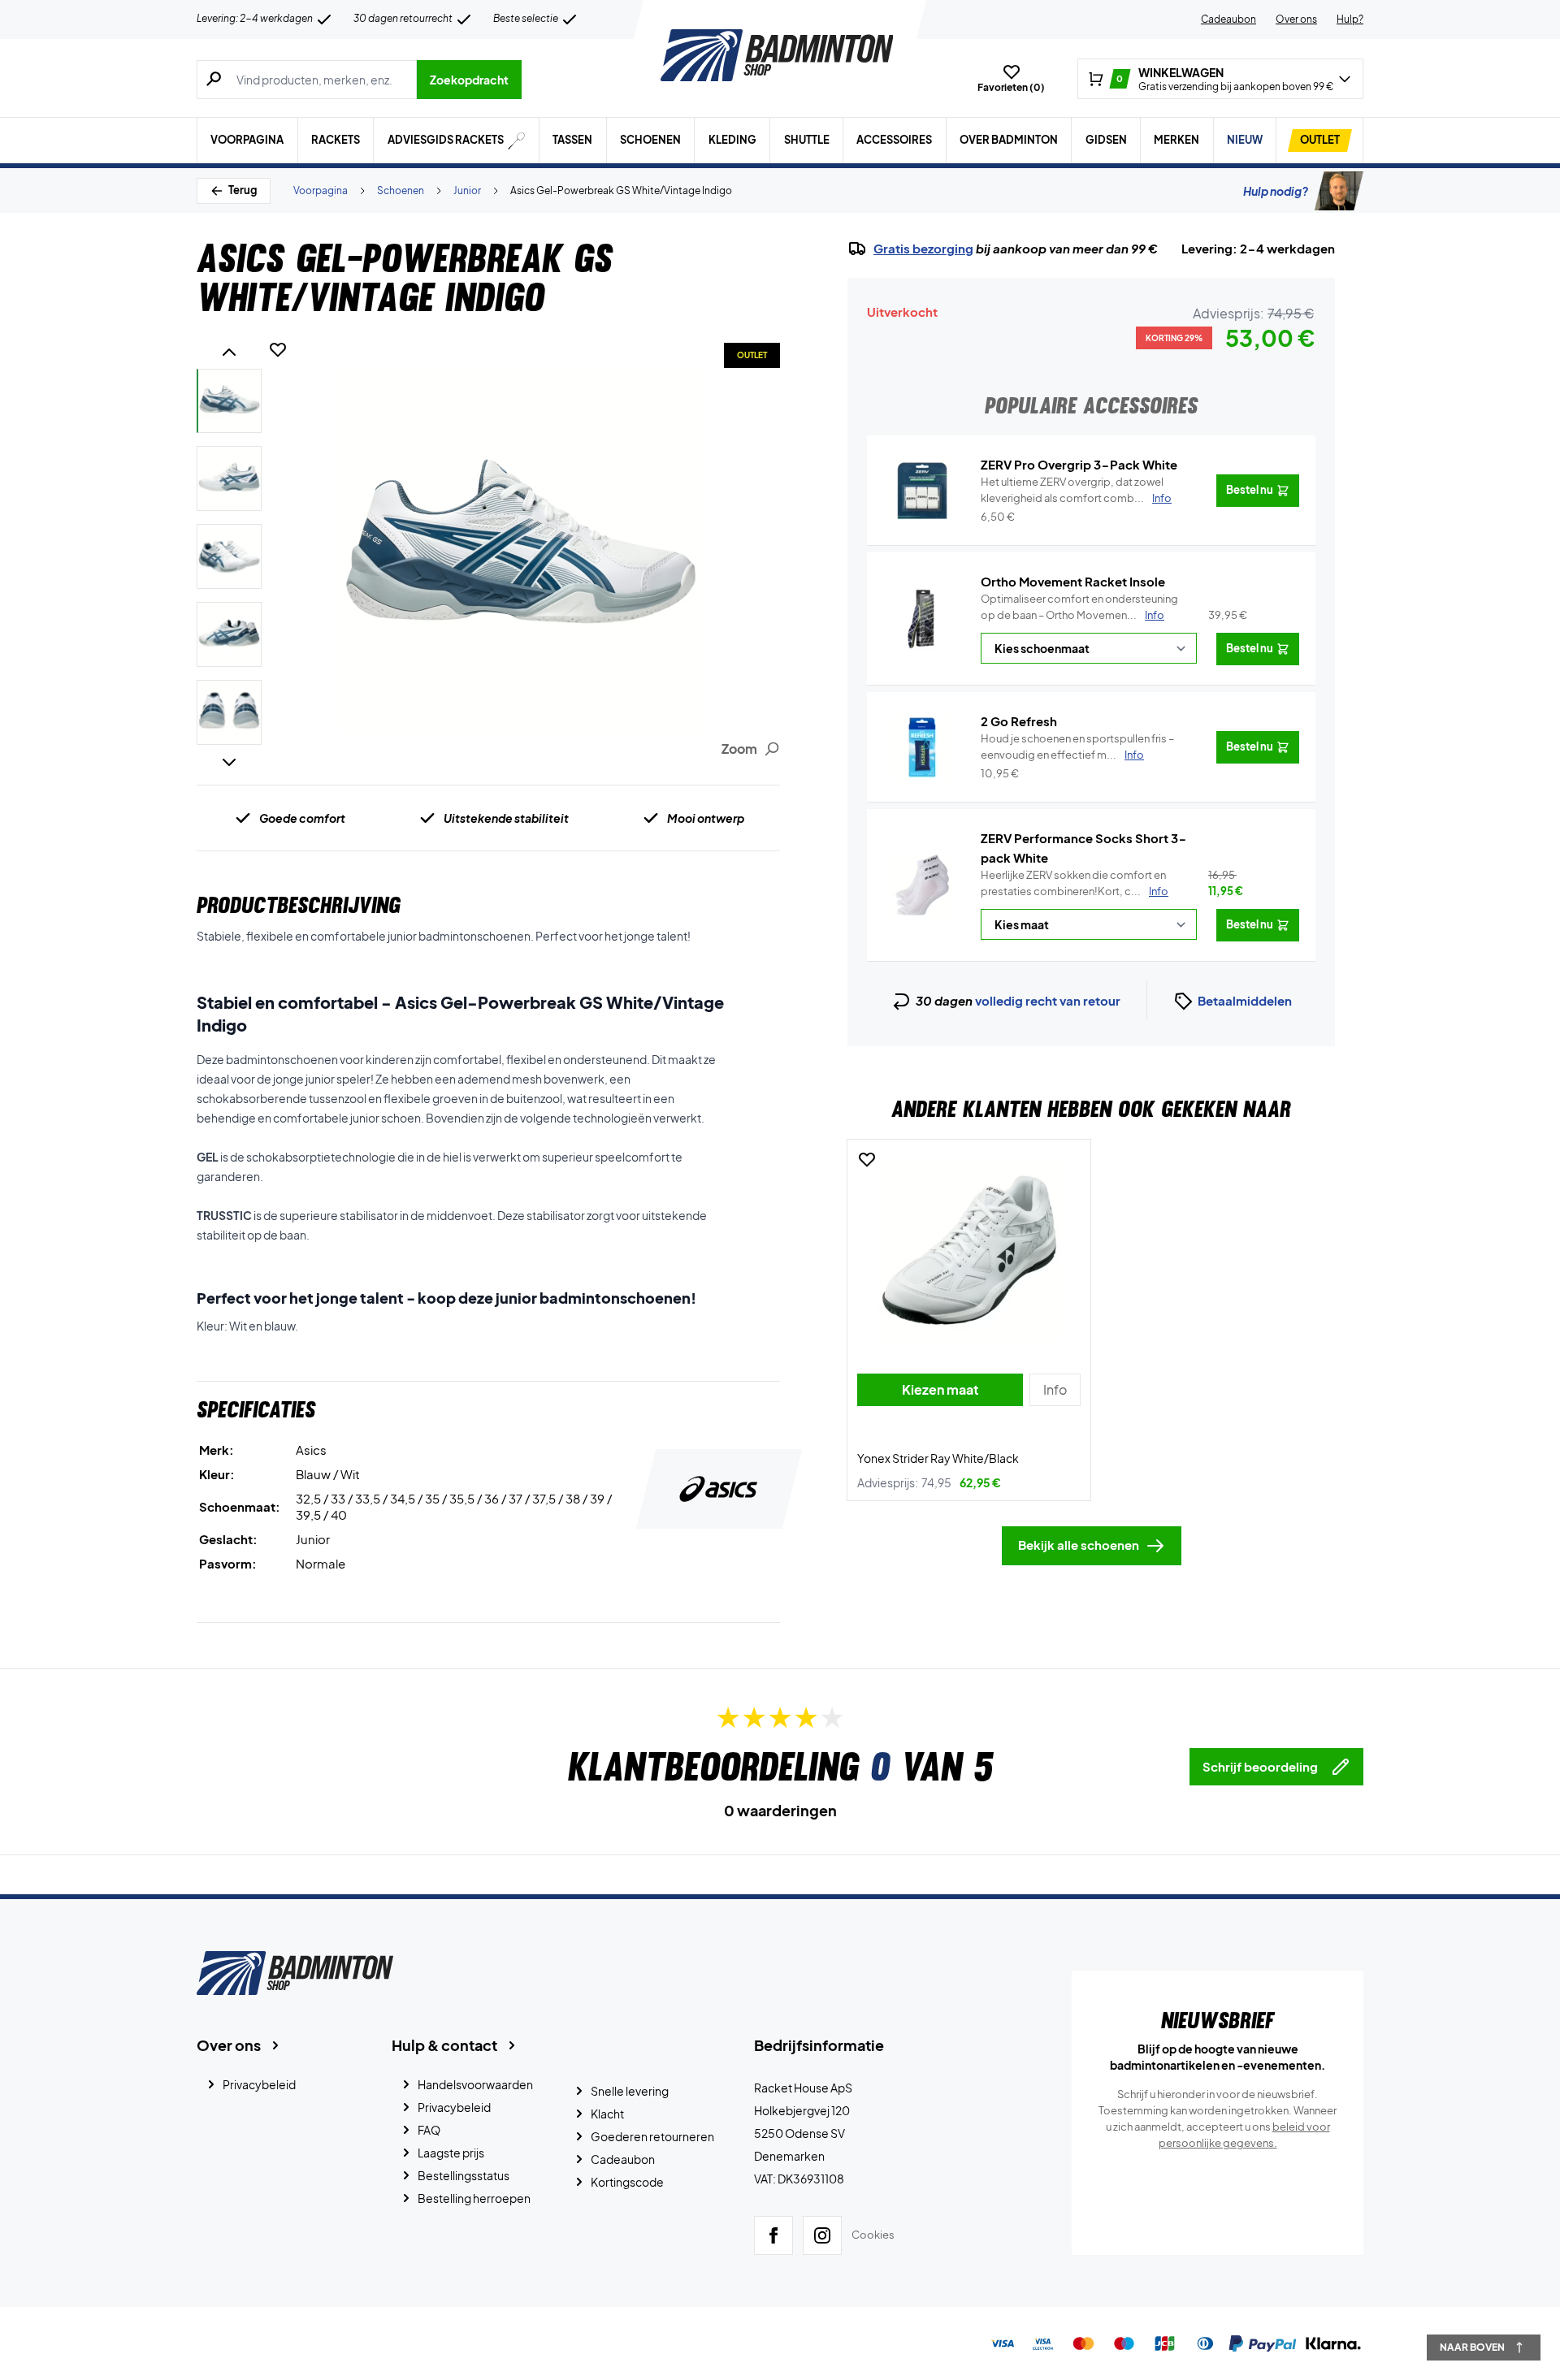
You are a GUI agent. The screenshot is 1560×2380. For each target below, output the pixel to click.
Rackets (336, 140)
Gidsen (1106, 140)
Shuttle (807, 140)
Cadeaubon (1228, 19)
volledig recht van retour (1048, 1000)
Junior (467, 190)
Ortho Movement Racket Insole (1073, 581)
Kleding (732, 140)
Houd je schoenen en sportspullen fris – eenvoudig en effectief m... (1077, 746)
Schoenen (650, 140)
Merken (1176, 140)
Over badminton (1009, 140)
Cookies (873, 2235)
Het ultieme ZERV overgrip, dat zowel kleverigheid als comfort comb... (1076, 490)
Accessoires (894, 140)
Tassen (572, 140)
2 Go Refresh (1019, 721)
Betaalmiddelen (1245, 1000)
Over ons (1296, 19)
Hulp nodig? (1276, 191)
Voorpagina (247, 140)
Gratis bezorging (923, 249)
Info (1155, 615)
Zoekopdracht (469, 80)
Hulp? (1350, 19)
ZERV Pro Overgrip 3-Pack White (1079, 464)
